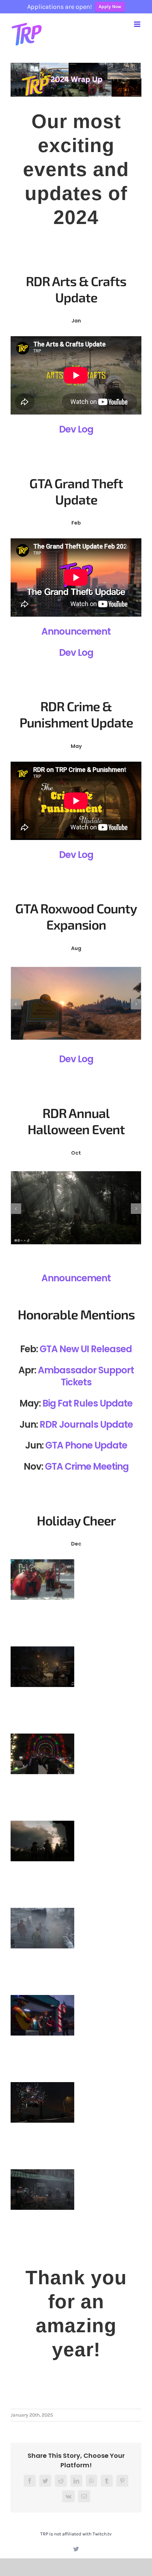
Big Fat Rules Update (87, 1403)
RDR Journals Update (86, 1425)
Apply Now (110, 7)
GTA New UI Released (86, 1349)
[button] (16, 1004)
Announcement (76, 631)
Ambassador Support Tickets (86, 1376)
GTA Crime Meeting (87, 1467)
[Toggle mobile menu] (138, 24)
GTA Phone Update (86, 1445)
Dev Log (76, 429)
